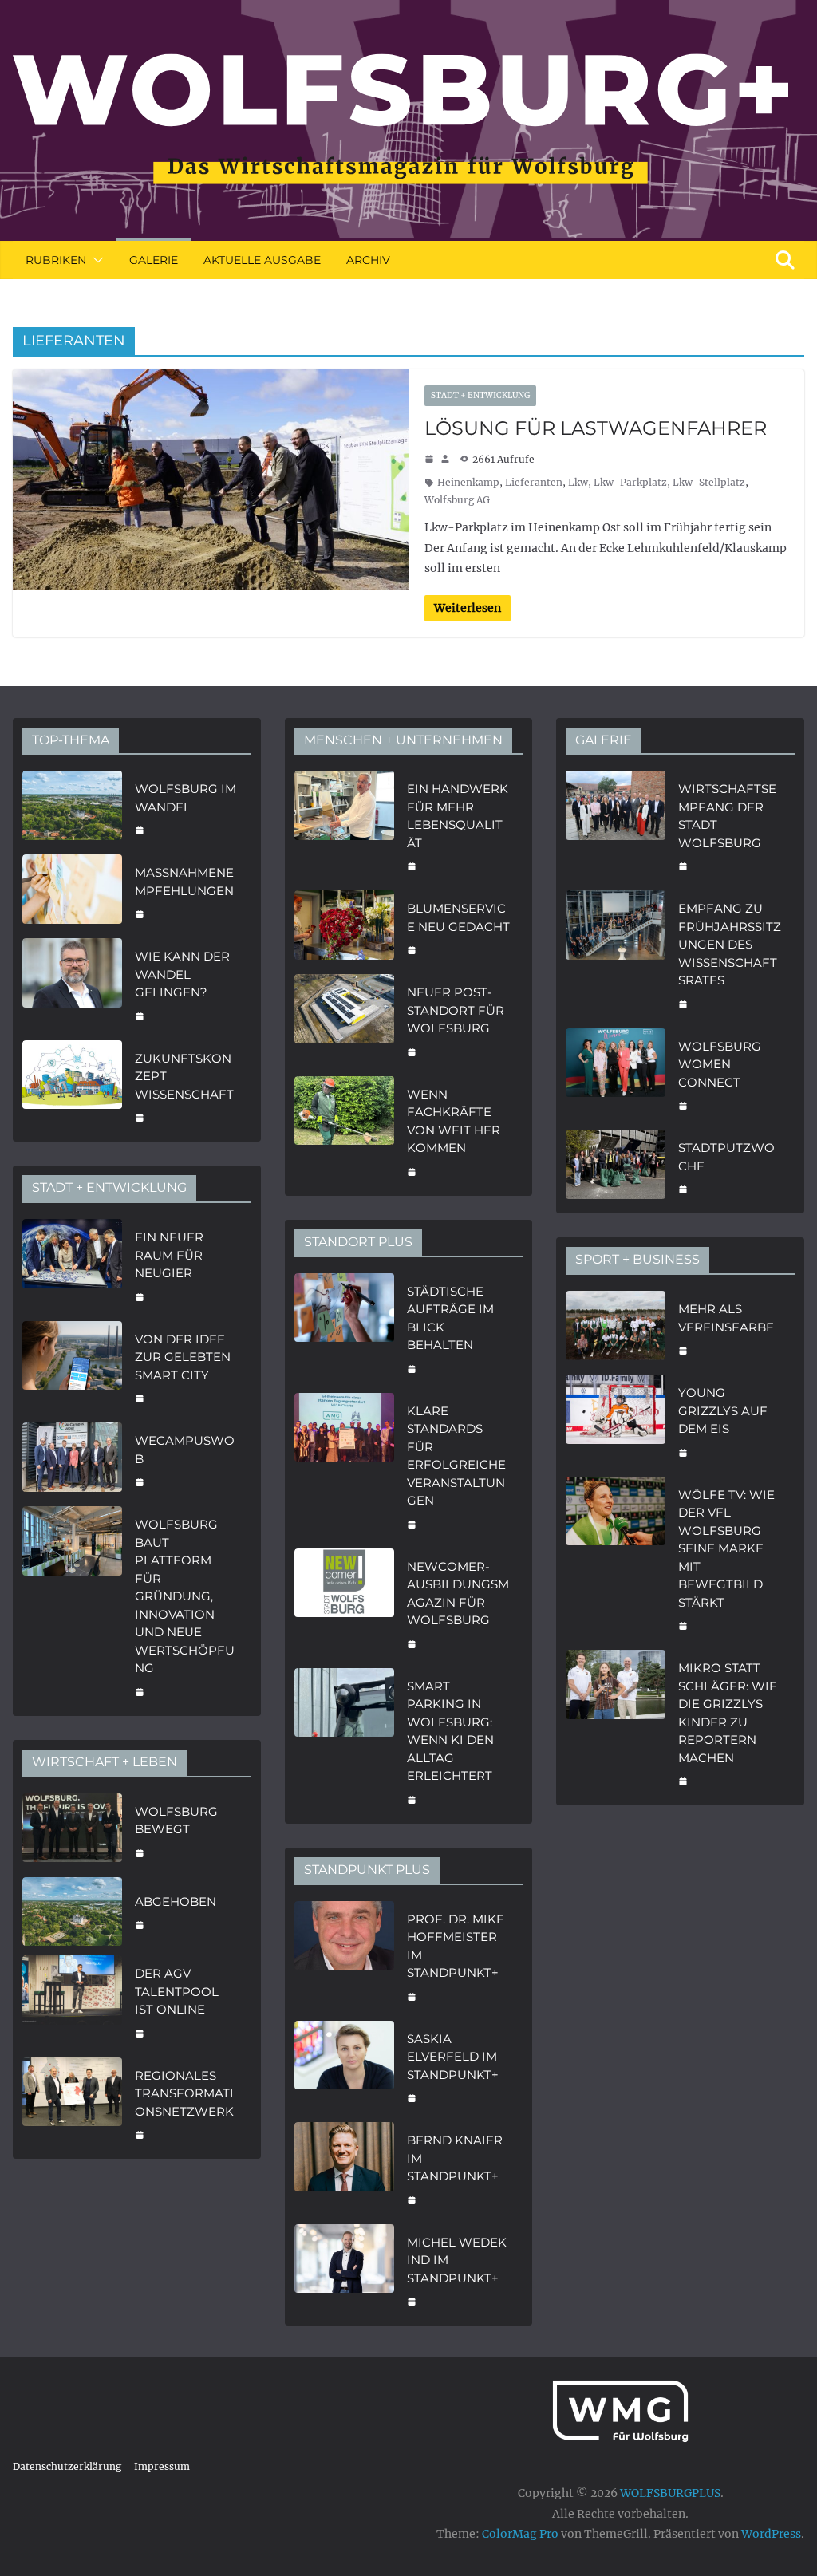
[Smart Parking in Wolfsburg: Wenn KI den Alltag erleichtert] (344, 1741)
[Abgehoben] (72, 1912)
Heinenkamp (468, 482)
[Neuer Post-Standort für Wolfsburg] (344, 1020)
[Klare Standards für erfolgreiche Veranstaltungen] (344, 1466)
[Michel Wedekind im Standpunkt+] (344, 2270)
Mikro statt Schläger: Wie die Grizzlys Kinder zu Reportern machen (728, 1713)
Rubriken (56, 260)
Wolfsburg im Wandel (186, 798)
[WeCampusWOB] (72, 1460)
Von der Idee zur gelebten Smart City (183, 1357)
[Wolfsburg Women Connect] (616, 1075)
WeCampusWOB (185, 1450)
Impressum (162, 2466)
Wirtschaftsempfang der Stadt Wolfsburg (727, 816)
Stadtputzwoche (726, 1157)
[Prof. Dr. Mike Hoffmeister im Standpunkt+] (344, 1956)
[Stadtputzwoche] (616, 1167)
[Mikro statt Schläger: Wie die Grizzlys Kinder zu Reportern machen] (616, 1723)
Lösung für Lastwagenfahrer (596, 428)
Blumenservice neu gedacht (458, 917)
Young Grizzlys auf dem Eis (723, 1410)
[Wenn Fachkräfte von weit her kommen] (344, 1131)
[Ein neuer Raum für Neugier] (72, 1265)
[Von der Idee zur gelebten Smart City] (72, 1367)
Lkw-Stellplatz (709, 482)
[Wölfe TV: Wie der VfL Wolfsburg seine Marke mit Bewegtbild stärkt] (616, 1559)
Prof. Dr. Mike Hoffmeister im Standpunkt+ (456, 1946)
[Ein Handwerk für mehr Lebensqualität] (344, 826)
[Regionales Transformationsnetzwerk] (72, 2104)
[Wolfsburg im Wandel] (72, 808)
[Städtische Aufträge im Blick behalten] (344, 1328)
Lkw (578, 482)
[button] (95, 260)
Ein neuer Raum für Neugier (169, 1255)
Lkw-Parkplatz (630, 482)
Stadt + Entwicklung (480, 395)
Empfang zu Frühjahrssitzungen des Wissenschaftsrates (730, 944)
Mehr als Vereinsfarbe (726, 1318)
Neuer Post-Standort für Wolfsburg (456, 1010)
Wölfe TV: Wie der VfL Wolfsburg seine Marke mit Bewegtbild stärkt (726, 1548)
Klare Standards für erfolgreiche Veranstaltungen (456, 1456)
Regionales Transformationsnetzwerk (184, 2093)
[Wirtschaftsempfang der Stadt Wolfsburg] (616, 826)
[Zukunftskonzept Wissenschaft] (72, 1087)
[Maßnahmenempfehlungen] (72, 892)
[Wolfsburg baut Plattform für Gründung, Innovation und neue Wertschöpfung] (72, 1606)
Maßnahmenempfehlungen (184, 882)
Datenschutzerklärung (67, 2466)
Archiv (368, 260)
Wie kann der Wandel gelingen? (182, 974)
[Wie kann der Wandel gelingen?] (72, 984)
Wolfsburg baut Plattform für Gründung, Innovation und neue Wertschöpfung (185, 1596)
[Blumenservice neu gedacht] (344, 927)
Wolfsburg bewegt (176, 1821)
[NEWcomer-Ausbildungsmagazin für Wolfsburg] (344, 1604)
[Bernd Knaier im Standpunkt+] (344, 2168)
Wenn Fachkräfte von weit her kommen (454, 1121)
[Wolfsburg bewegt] (72, 1830)
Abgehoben (176, 1901)
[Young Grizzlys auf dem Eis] (616, 1421)
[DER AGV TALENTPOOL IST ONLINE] (72, 2002)
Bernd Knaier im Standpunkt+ (455, 2158)
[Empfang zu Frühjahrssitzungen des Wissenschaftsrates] (616, 955)
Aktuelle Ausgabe (262, 260)
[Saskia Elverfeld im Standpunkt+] (344, 2067)
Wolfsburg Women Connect (720, 1064)
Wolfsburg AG (457, 500)
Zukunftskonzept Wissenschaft (184, 1076)
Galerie (154, 260)
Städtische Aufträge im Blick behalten (450, 1318)
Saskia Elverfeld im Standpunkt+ (453, 2057)
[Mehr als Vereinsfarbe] (616, 1328)
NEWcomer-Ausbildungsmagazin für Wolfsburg (458, 1594)
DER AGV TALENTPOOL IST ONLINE (177, 1991)
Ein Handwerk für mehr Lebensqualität (458, 816)
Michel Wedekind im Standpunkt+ (457, 2260)
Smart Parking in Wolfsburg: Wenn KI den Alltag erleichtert (450, 1731)
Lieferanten (534, 482)
